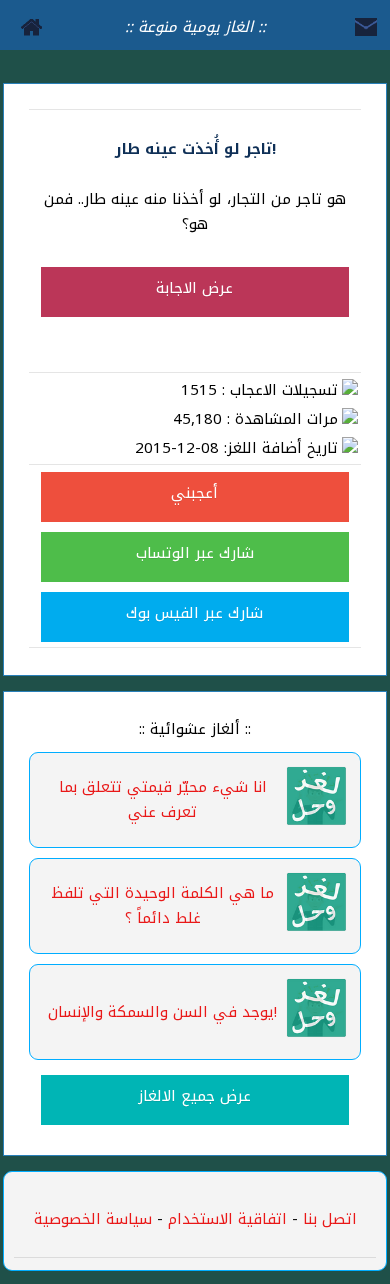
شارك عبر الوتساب (195, 553)
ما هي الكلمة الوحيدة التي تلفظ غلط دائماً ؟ (162, 905)
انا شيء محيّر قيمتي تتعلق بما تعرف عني (163, 799)
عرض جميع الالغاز (194, 1096)
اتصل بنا (330, 1219)
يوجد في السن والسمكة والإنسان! (162, 1012)
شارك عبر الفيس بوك (194, 613)
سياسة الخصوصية (93, 1219)
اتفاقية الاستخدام (225, 1219)
